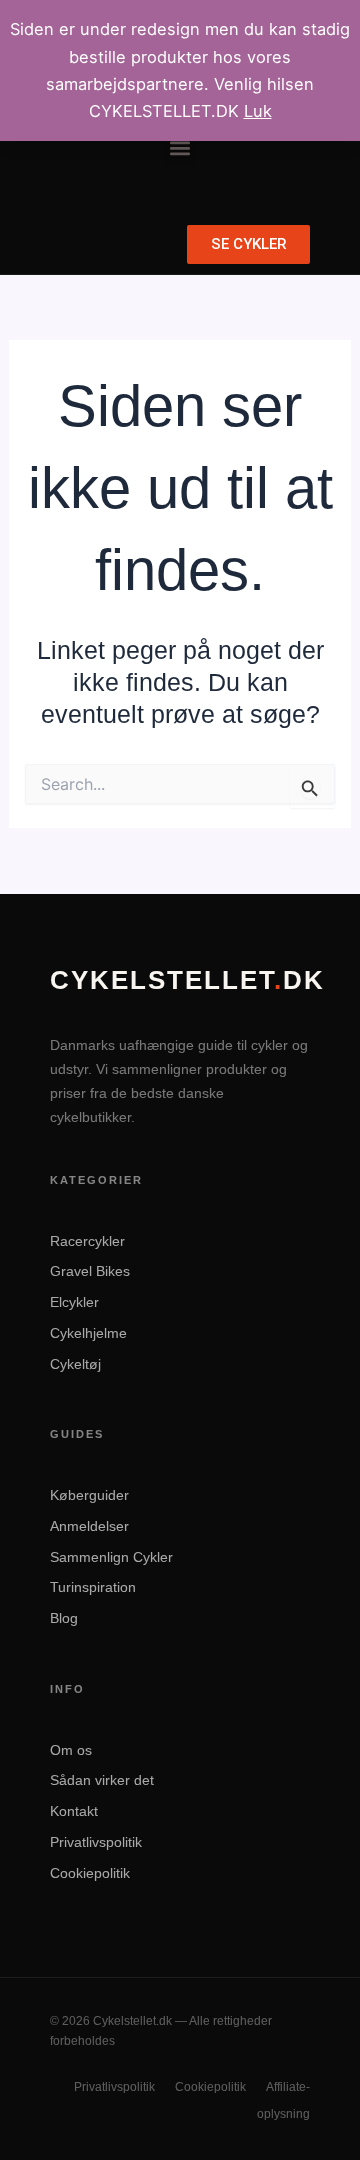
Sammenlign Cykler (111, 1557)
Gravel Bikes (90, 1271)
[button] (180, 148)
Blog (64, 1618)
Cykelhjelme (88, 1333)
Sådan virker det (102, 1780)
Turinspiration (93, 1587)
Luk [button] (258, 111)
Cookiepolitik (90, 1873)
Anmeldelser (89, 1526)
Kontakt (74, 1811)
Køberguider (89, 1495)
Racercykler (87, 1241)
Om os (71, 1750)
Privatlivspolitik (96, 1842)
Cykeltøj (75, 1364)
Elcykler (74, 1302)
